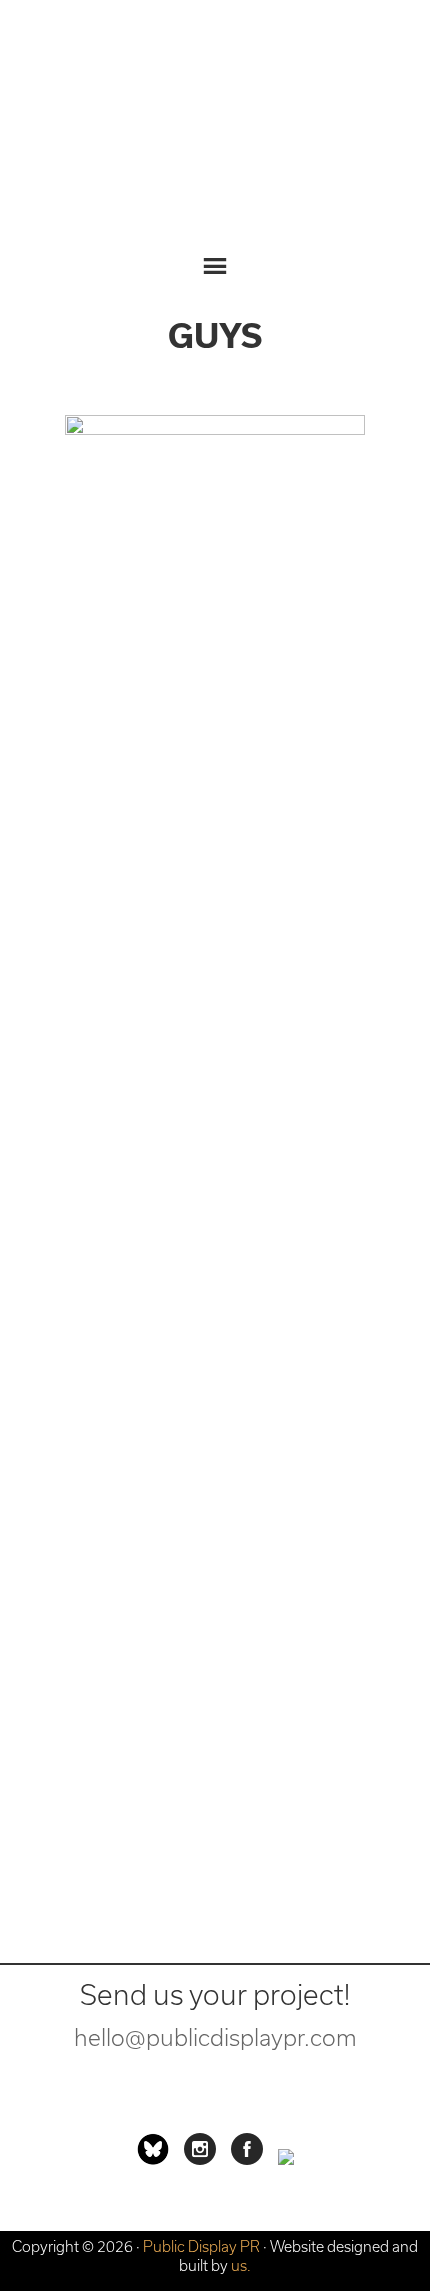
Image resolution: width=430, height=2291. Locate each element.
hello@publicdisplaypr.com (215, 2037)
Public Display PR (215, 125)
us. (241, 2265)
